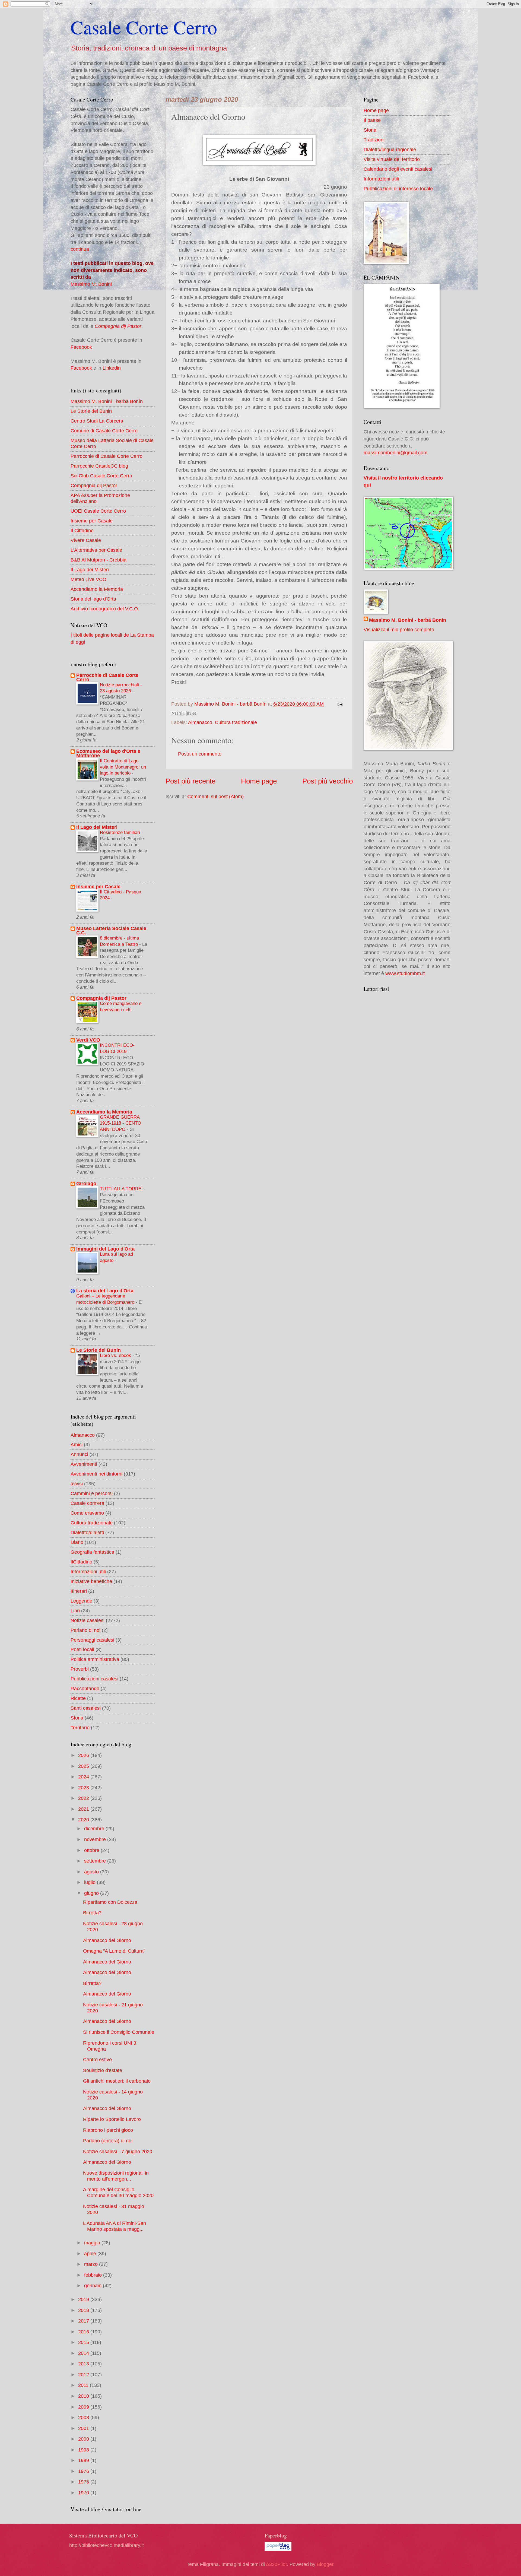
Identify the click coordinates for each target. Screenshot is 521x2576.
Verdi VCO (88, 1040)
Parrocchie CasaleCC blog (99, 466)
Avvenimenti (84, 1464)
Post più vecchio (328, 781)
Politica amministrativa (95, 1659)
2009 (84, 2407)
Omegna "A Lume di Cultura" (114, 1951)
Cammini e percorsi (92, 1493)
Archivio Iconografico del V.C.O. (105, 609)
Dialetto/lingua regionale (390, 149)
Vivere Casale (86, 540)
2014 (84, 2353)
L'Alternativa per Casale (96, 550)
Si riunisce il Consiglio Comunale (119, 2032)
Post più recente (190, 781)
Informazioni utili (88, 1571)
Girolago (86, 1183)
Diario (77, 1542)
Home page (259, 781)
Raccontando (85, 1688)
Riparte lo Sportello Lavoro (112, 2119)
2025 (84, 1766)
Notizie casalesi (88, 1620)
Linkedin (112, 368)
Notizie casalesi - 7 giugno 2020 (118, 2151)
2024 (84, 1777)
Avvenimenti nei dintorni (96, 1474)
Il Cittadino (82, 530)
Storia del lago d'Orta (93, 599)
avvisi (77, 1484)
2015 (84, 2342)
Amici (77, 1444)
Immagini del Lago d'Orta (105, 1249)
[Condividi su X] (184, 713)
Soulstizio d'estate (103, 2070)
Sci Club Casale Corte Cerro (101, 476)
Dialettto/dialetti (87, 1532)
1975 (84, 2482)
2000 (84, 2439)
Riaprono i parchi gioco (108, 2130)
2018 (84, 2310)
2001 (84, 2428)
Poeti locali (82, 1649)
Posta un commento (200, 754)
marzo (92, 2264)
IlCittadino (81, 1562)
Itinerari (79, 1591)
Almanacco (200, 722)
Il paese (372, 120)
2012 (84, 2374)
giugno (92, 1893)
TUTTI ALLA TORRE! (122, 1189)
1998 (84, 2450)
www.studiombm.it (405, 973)
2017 (84, 2321)
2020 (84, 1820)
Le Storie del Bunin (91, 411)
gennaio (93, 2285)
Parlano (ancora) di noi (108, 2141)
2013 (84, 2364)
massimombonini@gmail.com (395, 453)
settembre (96, 1861)
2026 (84, 1755)
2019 (84, 2299)
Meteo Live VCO (88, 579)
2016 (84, 2332)
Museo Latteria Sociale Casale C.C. (111, 930)
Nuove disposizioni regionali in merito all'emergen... (116, 2176)
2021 (84, 1809)
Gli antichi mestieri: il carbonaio (117, 2081)
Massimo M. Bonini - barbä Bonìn (107, 401)
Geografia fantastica (92, 1552)
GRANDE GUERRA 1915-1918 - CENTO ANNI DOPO (120, 1123)
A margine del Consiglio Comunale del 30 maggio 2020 (118, 2192)
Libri (75, 1611)
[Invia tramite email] (174, 713)
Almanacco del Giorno (107, 1940)
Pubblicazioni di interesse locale (398, 188)
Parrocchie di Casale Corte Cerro (107, 456)
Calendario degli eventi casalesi (398, 169)
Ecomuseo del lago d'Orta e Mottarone (108, 753)
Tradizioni (374, 140)
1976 (84, 2471)
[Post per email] (339, 704)
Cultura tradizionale (236, 722)
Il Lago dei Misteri (90, 570)
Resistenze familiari (121, 832)
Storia (77, 1718)
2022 (84, 1798)
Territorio (80, 1728)
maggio (93, 2243)
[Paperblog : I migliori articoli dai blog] (278, 2549)
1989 (84, 2460)
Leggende (81, 1601)
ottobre (92, 1850)
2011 (84, 2385)
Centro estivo (97, 2059)
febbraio (94, 2275)
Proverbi (80, 1669)
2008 (84, 2417)
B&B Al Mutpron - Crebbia (99, 560)
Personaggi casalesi (92, 1640)
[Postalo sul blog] (179, 713)
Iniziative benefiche (91, 1581)
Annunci (79, 1454)
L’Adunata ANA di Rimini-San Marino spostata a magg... (115, 2226)
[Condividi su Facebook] (189, 713)
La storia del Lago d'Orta (105, 1291)
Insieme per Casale (92, 521)
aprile (91, 2253)
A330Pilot (276, 2564)
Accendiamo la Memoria (97, 589)
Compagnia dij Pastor (118, 326)
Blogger (325, 2564)
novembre (96, 1839)
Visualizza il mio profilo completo (399, 629)
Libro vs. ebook (116, 1355)
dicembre (95, 1828)
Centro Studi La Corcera (97, 421)
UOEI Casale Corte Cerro (98, 511)
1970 (84, 2493)
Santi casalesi (86, 1708)
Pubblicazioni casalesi (94, 1679)
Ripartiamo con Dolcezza (110, 1902)
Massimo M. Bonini (91, 284)
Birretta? (92, 1913)
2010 (84, 2396)
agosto (92, 1872)
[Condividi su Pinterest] (194, 713)
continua (80, 249)
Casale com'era (87, 1503)
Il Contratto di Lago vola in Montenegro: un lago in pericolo (123, 767)
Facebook (81, 347)
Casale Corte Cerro (144, 27)
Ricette (78, 1698)
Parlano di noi (85, 1630)
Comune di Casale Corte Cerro (104, 431)
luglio (90, 1882)
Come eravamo (87, 1513)
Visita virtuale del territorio (392, 159)
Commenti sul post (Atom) (215, 796)
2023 (84, 1787)
